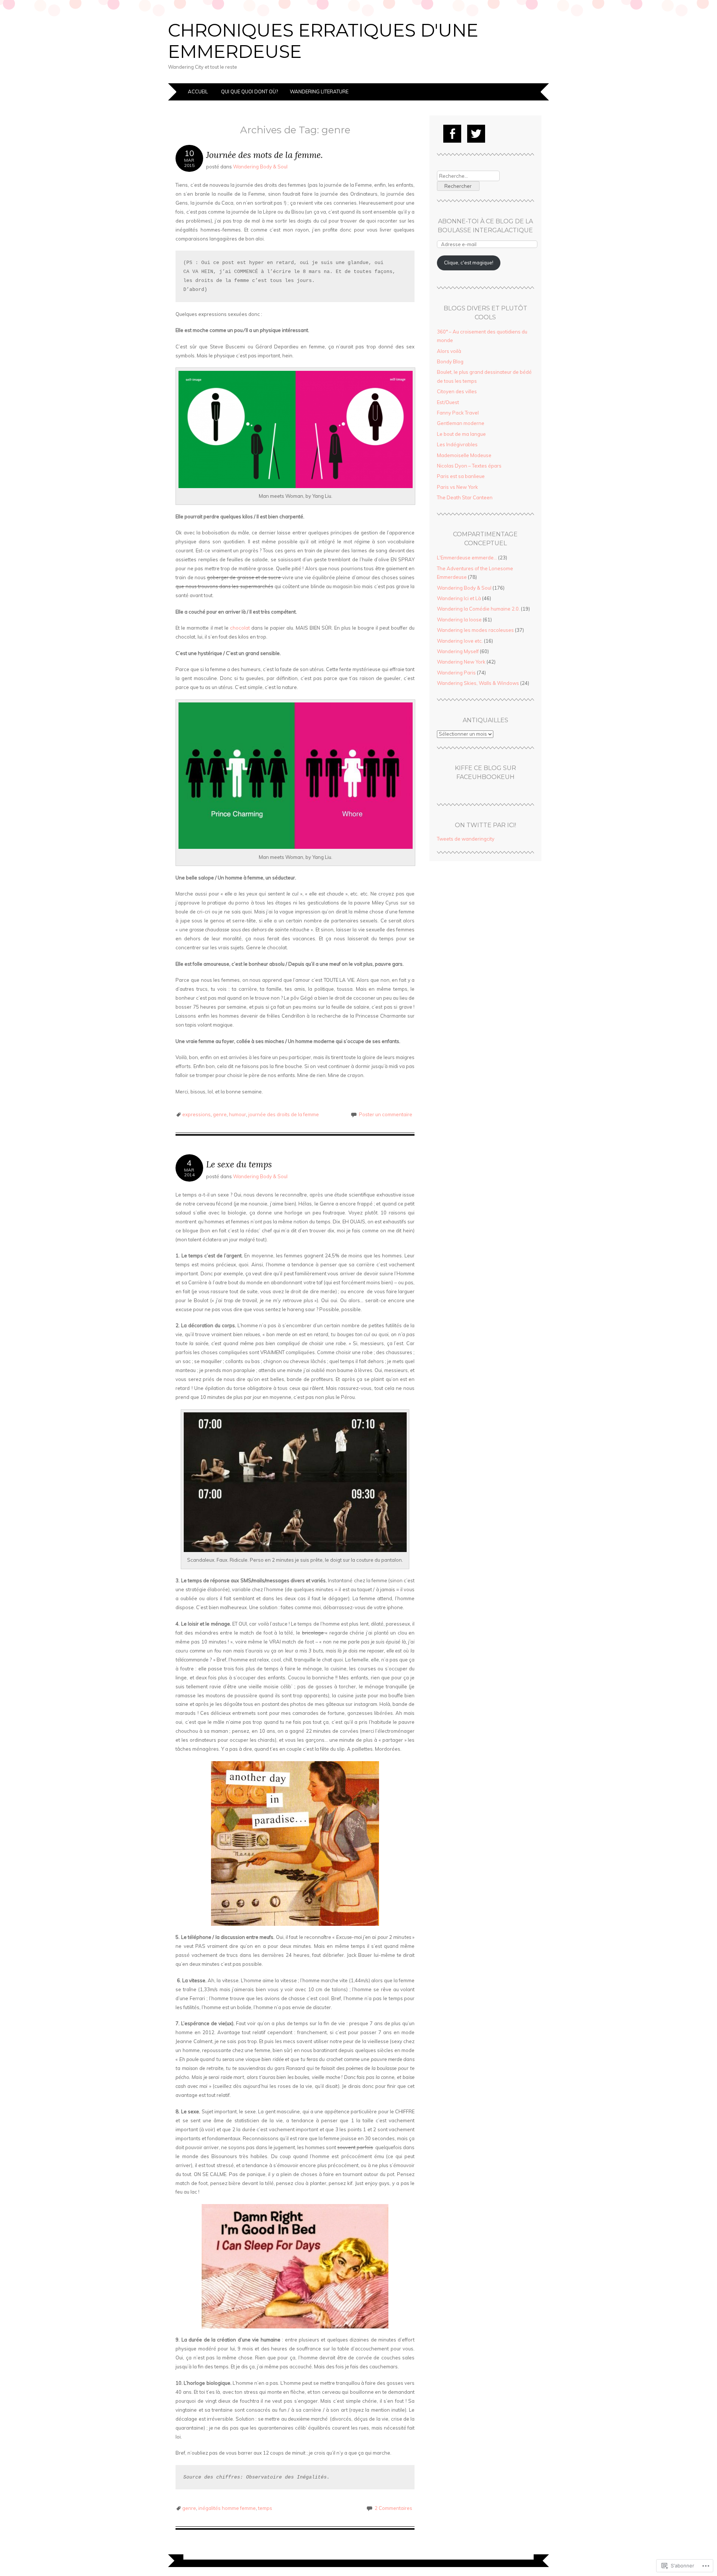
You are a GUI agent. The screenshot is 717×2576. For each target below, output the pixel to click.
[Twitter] (476, 134)
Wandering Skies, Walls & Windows (478, 683)
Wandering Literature (319, 91)
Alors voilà (449, 351)
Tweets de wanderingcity (466, 839)
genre (220, 1114)
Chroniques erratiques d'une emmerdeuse (323, 41)
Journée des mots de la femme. (264, 155)
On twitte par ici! (485, 825)
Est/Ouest (448, 402)
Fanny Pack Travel (458, 413)
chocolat (240, 628)
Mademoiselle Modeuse (464, 455)
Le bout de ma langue (461, 434)
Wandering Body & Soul (260, 167)
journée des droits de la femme (284, 1114)
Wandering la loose (459, 620)
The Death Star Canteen (465, 497)
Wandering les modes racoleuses (475, 630)
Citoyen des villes (457, 391)
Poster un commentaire (386, 1114)
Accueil (198, 91)
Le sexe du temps (239, 1164)
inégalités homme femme (227, 2508)
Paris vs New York (457, 487)
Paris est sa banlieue (461, 476)
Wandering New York (461, 662)
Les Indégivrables (457, 444)
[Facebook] (452, 134)
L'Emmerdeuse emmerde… (467, 558)
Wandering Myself (458, 651)
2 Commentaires (393, 2508)
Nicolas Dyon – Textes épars (469, 466)
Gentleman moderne (461, 423)
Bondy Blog (450, 361)
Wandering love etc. (460, 641)
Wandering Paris (456, 673)
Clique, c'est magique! (469, 263)
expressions (196, 1114)
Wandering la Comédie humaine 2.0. (478, 609)
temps (265, 2508)
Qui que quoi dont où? (249, 91)
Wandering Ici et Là (459, 598)
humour (238, 1114)
